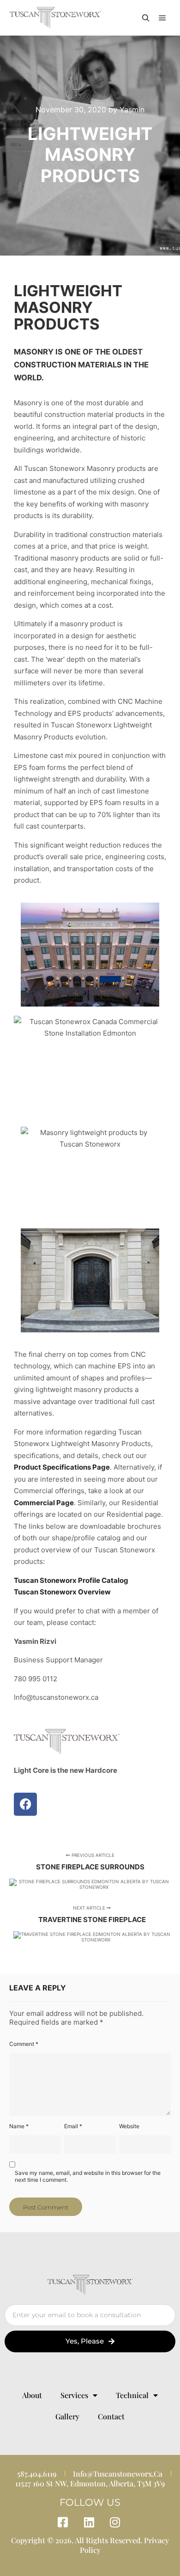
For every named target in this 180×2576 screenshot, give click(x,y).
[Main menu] (162, 18)
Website (129, 2126)
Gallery (67, 2416)
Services (74, 2395)
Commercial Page (44, 1503)
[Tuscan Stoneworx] (55, 18)
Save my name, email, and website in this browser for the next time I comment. (88, 2176)
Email (73, 2126)
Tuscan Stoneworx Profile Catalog (71, 1580)
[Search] (146, 18)
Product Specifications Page (62, 1467)
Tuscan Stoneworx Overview (62, 1592)
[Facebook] (25, 1804)
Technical (132, 2395)
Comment (24, 2044)
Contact (111, 2416)
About (32, 2395)
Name (19, 2126)
